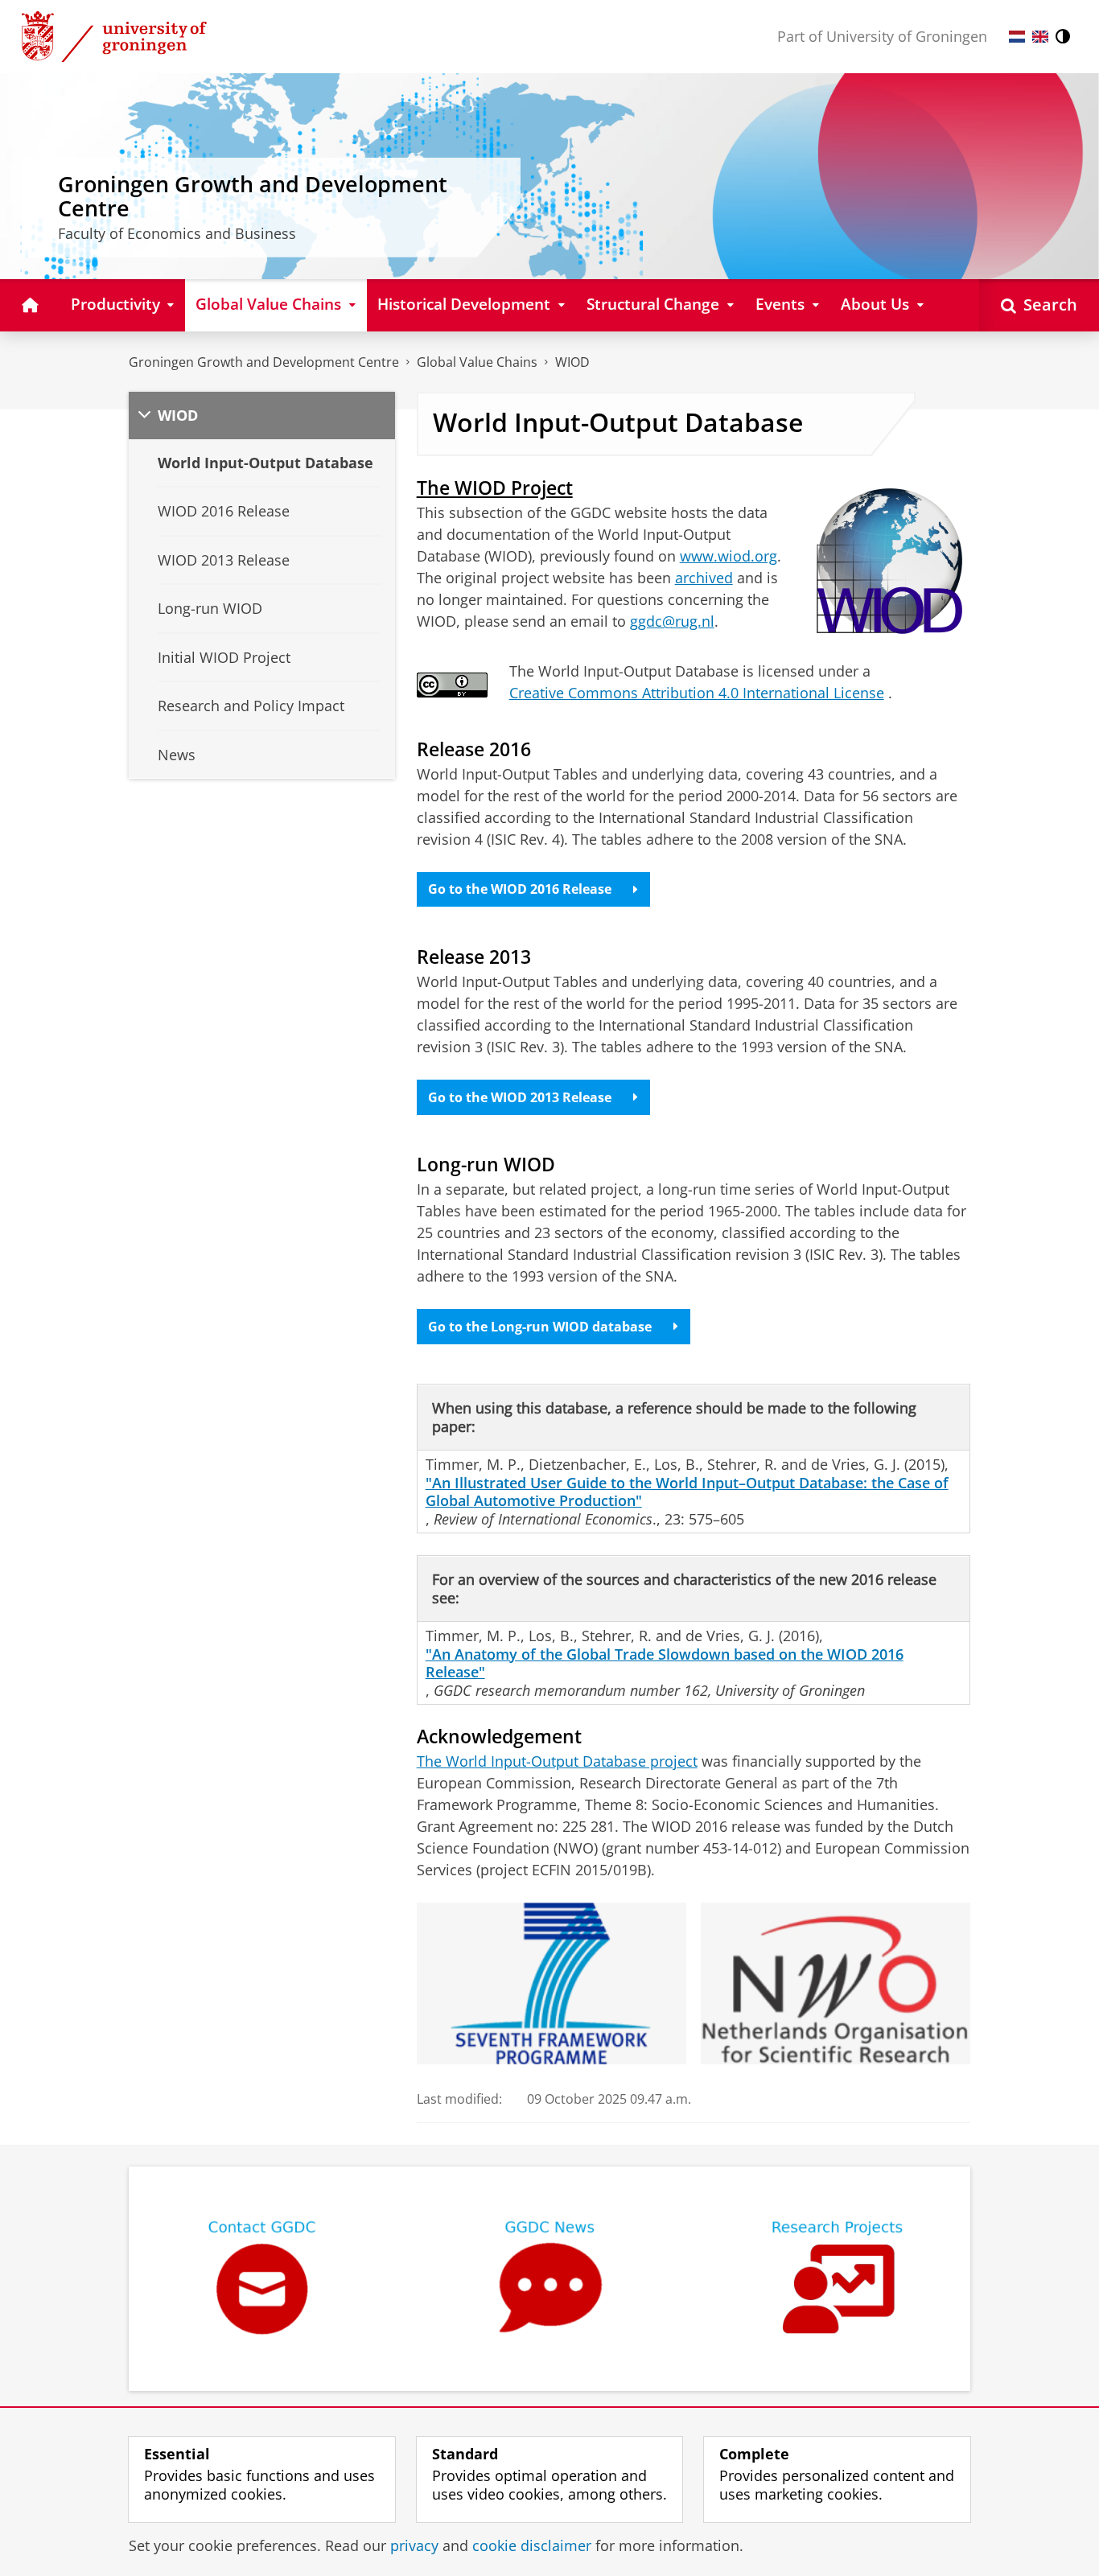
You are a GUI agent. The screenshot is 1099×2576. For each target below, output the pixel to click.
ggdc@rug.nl (672, 621)
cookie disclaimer (532, 2546)
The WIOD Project (495, 488)
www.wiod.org (729, 556)
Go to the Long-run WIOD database (540, 1327)
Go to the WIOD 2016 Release (520, 889)
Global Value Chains (477, 362)
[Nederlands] (1017, 37)
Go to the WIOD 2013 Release (520, 1097)
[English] (1040, 37)
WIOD (572, 362)
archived (704, 578)
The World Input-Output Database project (557, 1761)
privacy (414, 2546)
